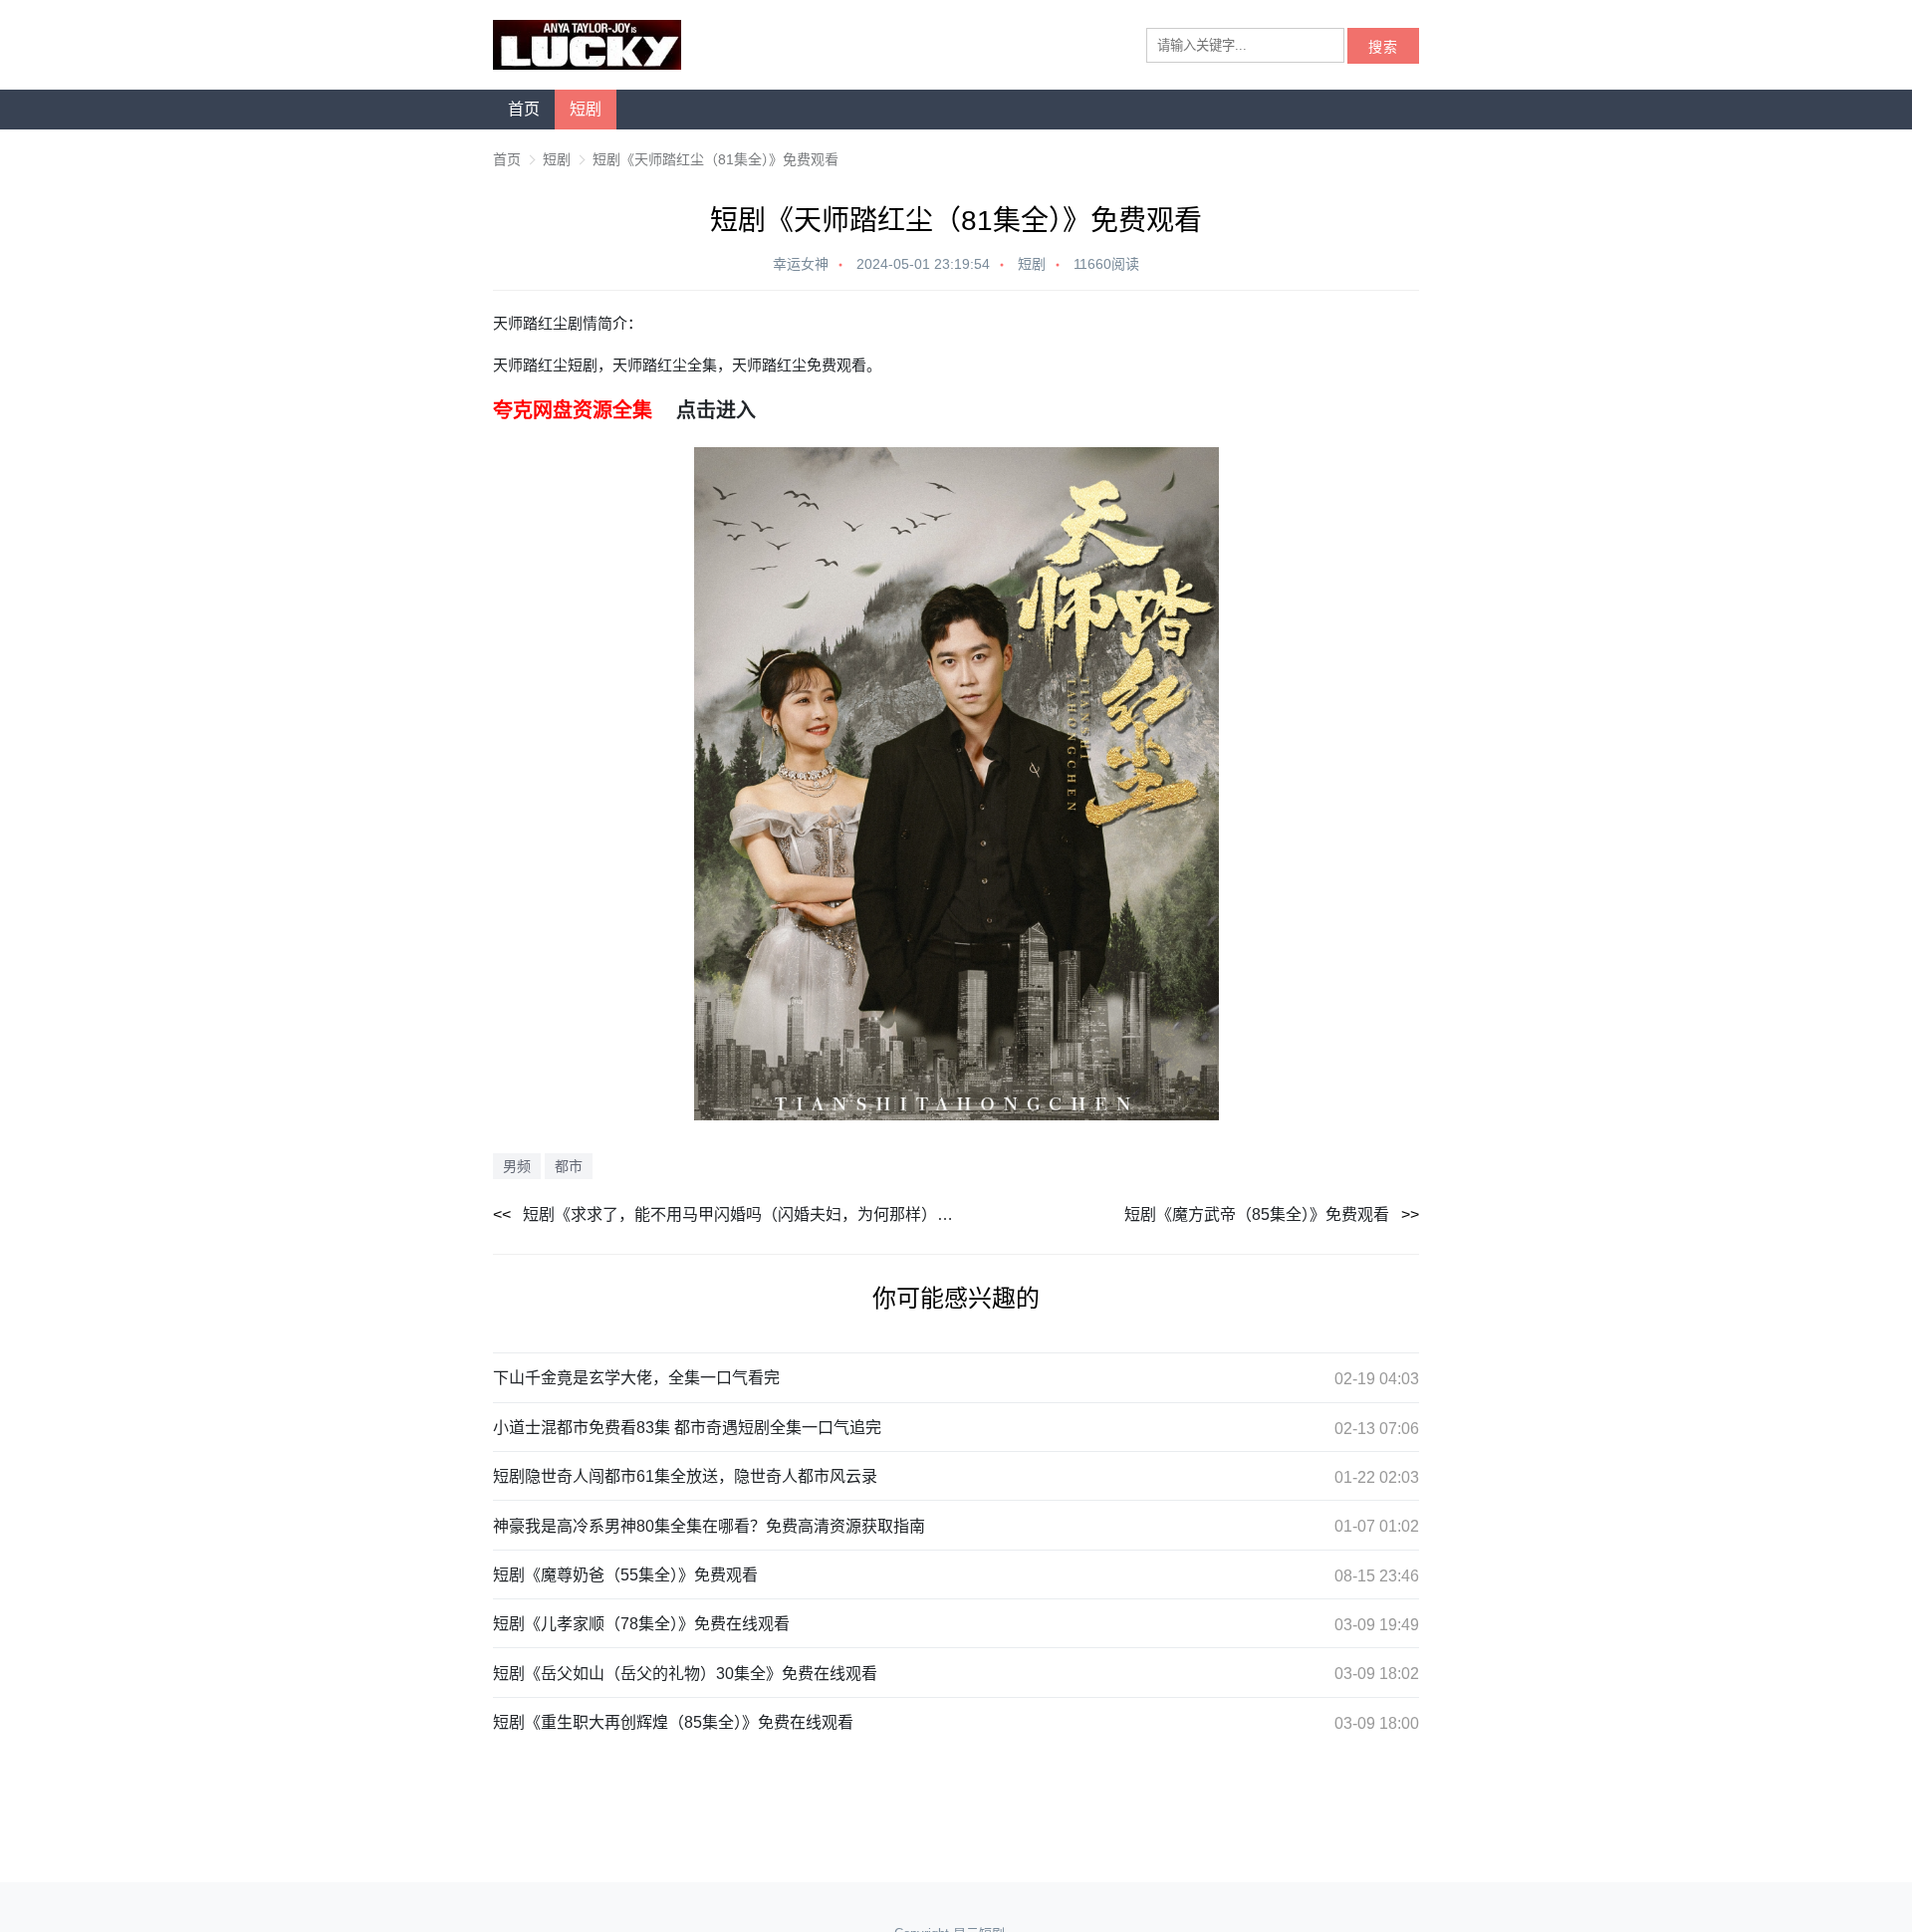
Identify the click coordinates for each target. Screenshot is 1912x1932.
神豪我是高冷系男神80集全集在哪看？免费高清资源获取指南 (709, 1526)
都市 (569, 1166)
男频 (517, 1166)
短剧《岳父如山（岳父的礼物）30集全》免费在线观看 (685, 1674)
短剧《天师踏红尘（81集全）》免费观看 (716, 159)
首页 (524, 109)
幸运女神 (801, 264)
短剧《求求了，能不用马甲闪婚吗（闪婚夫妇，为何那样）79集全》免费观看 (739, 1214)
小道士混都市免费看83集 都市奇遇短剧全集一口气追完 (687, 1428)
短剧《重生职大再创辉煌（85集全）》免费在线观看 (673, 1722)
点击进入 (716, 410)
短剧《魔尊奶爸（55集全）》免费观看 (625, 1575)
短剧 (586, 109)
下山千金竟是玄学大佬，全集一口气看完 (636, 1378)
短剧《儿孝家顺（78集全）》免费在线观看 (641, 1624)
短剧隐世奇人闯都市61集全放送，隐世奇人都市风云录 (685, 1476)
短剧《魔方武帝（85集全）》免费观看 (1257, 1214)
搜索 (1383, 47)
